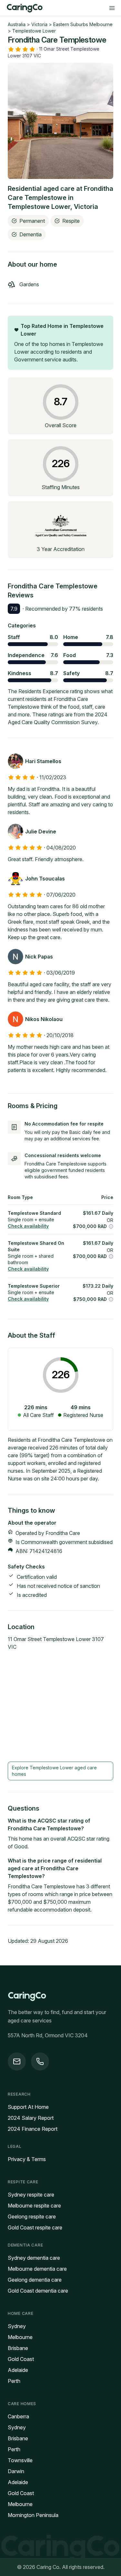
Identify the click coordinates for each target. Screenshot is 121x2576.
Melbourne (20, 2337)
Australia (17, 24)
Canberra (18, 2416)
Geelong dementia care (35, 2280)
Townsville (20, 2460)
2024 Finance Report (33, 2129)
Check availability (28, 1226)
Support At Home (28, 2107)
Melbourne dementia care (37, 2269)
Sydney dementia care (34, 2258)
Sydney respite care (31, 2195)
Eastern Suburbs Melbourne (83, 24)
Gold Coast (21, 2359)
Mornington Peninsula (33, 2515)
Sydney (17, 2326)
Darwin (16, 2471)
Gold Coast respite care (35, 2227)
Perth (14, 2381)
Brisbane (18, 2348)
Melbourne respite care (34, 2206)
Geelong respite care (32, 2217)
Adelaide (18, 2370)
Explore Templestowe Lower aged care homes (54, 1771)
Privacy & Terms (27, 2159)
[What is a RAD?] (111, 1226)
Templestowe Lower (34, 31)
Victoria (39, 24)
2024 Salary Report (31, 2118)
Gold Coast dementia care (38, 2291)
